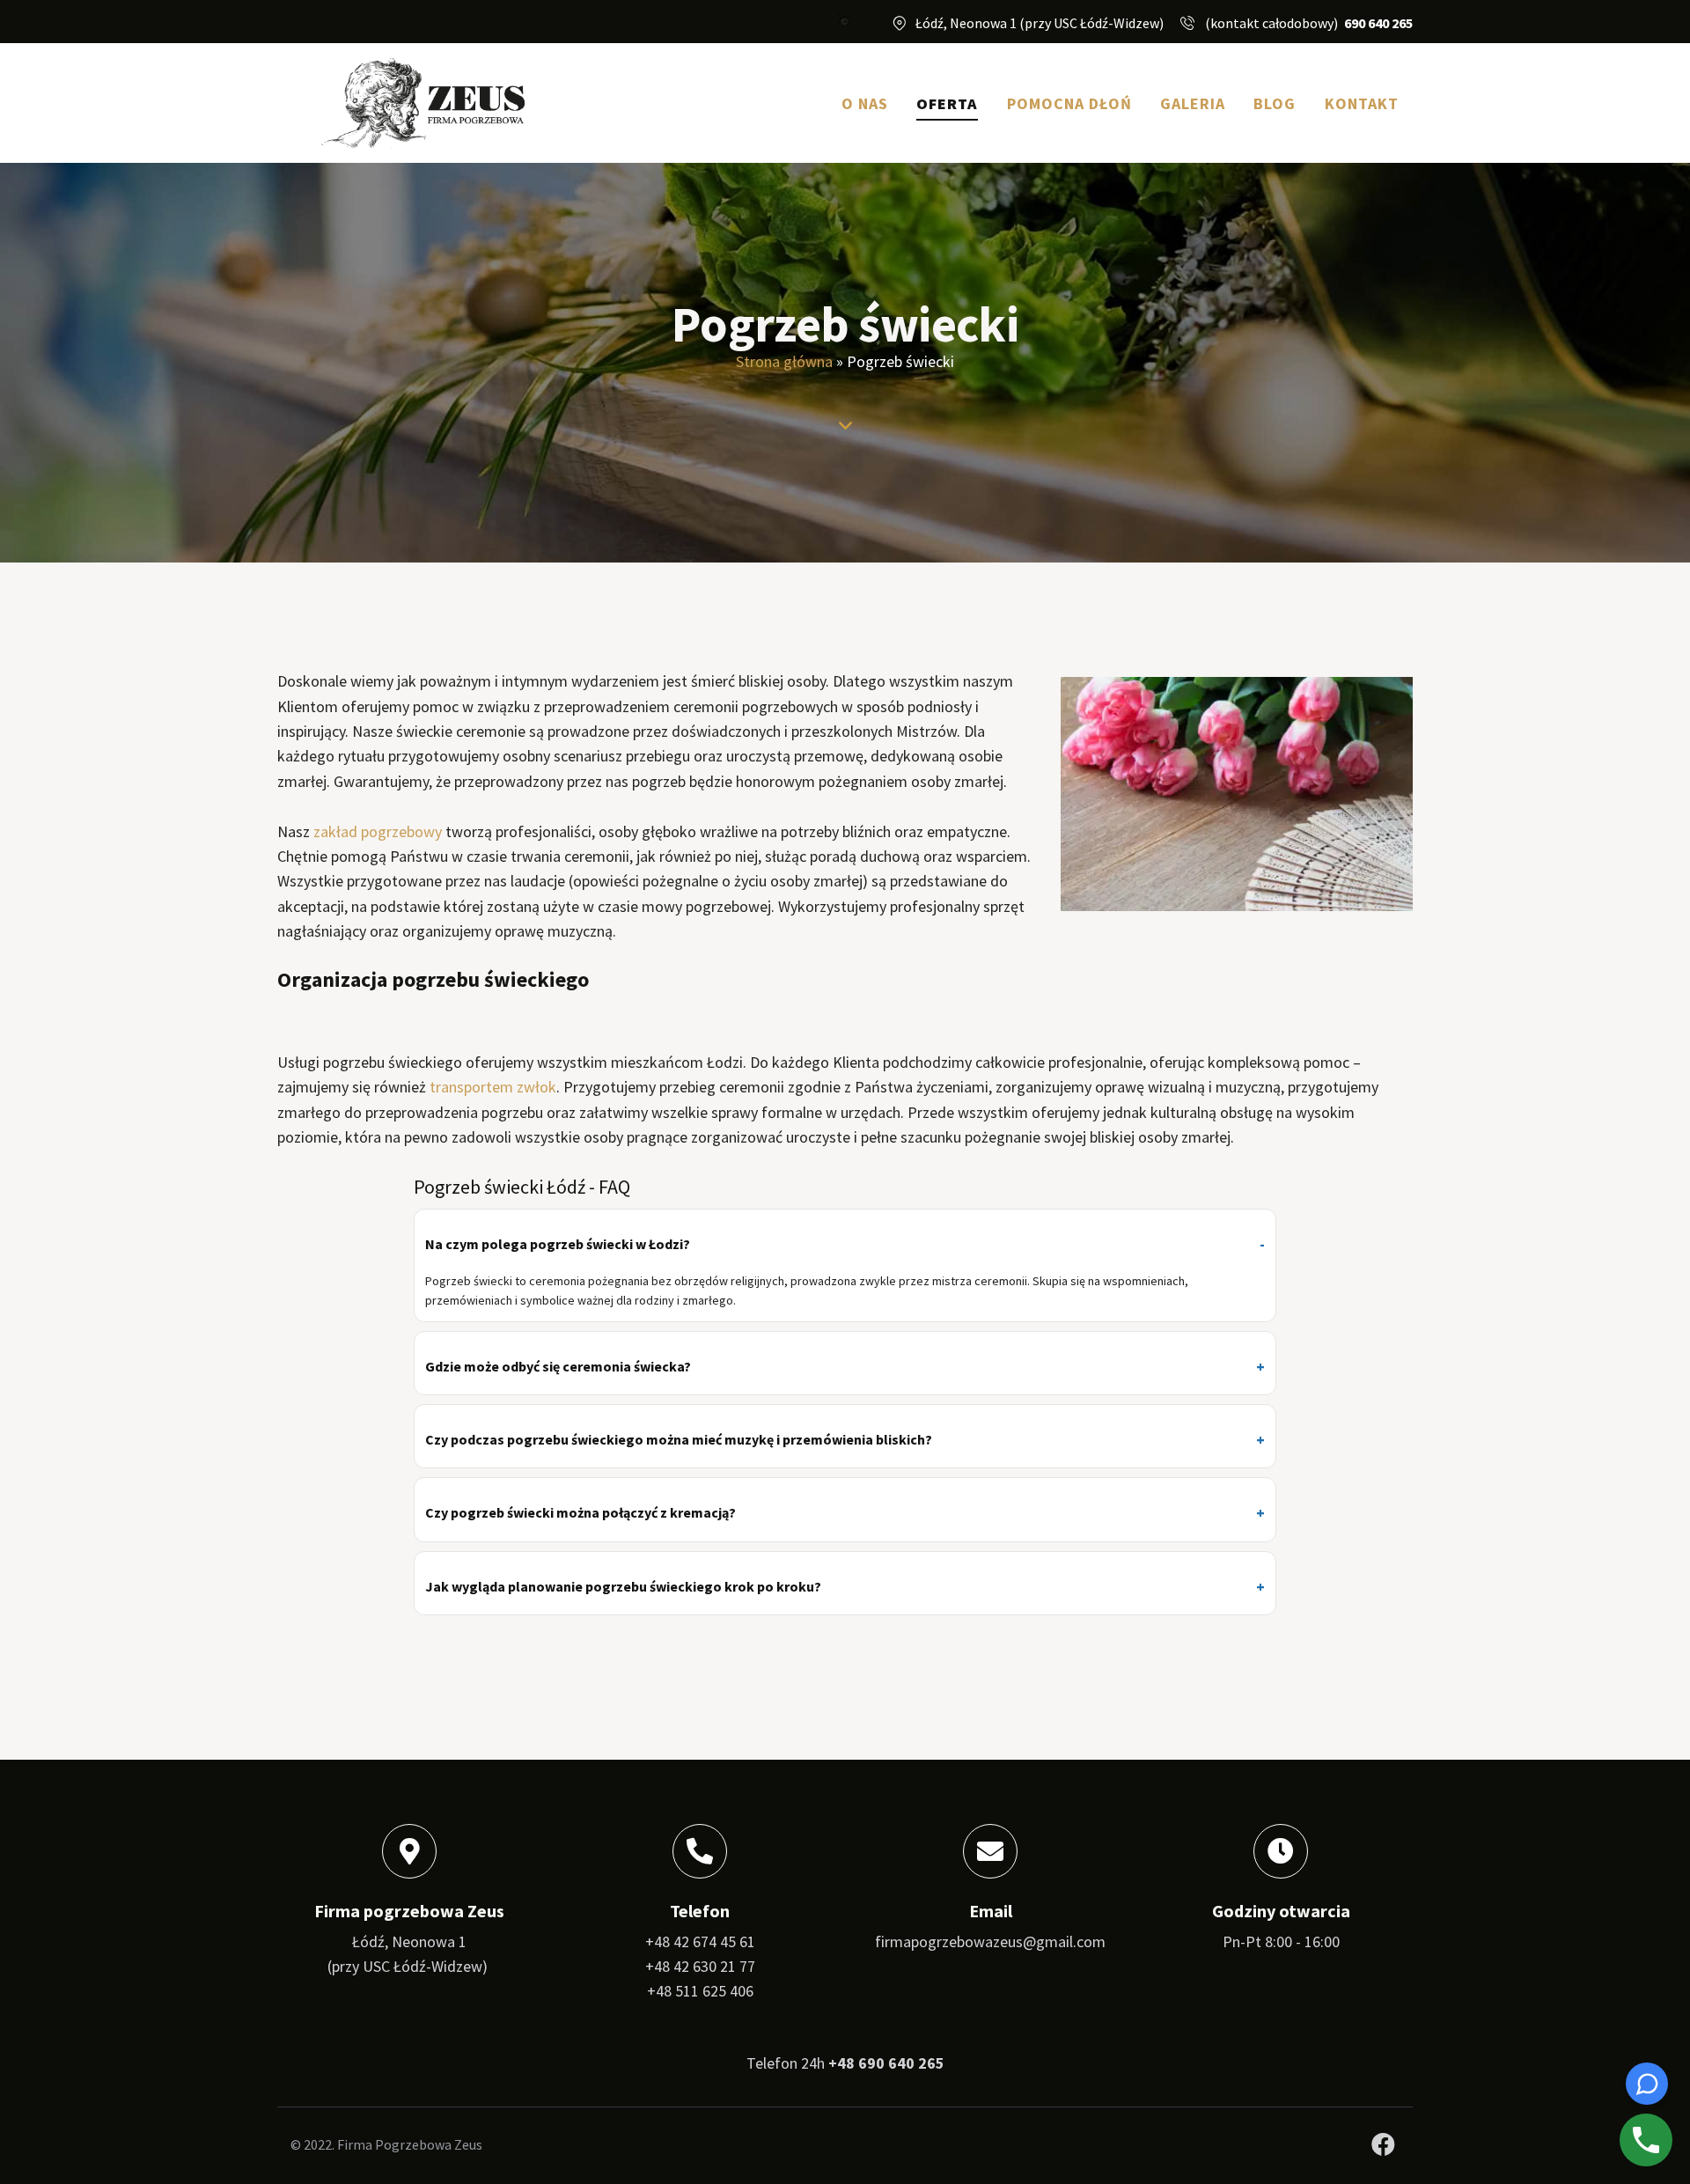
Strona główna (784, 361)
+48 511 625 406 (700, 1991)
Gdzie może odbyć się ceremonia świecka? (558, 1366)
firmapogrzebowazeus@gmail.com (990, 1941)
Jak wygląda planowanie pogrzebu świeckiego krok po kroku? (623, 1586)
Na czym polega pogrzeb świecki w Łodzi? (558, 1244)
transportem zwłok (493, 1087)
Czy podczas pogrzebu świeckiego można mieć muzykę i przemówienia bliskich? (679, 1439)
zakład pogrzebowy (378, 831)
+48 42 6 (673, 1966)
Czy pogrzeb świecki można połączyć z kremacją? (580, 1512)
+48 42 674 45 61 (700, 1941)
